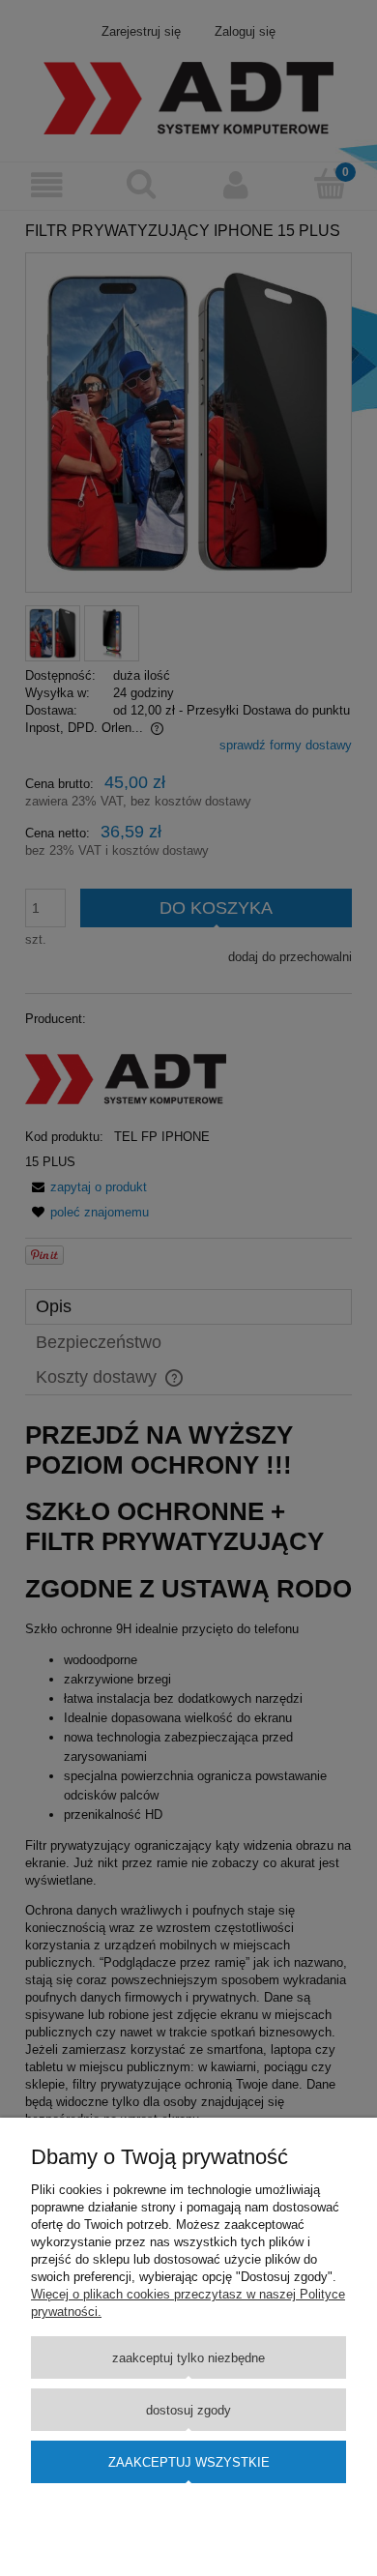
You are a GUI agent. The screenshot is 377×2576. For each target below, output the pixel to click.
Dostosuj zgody (188, 2410)
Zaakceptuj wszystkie (189, 2462)
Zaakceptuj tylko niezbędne (188, 2358)
